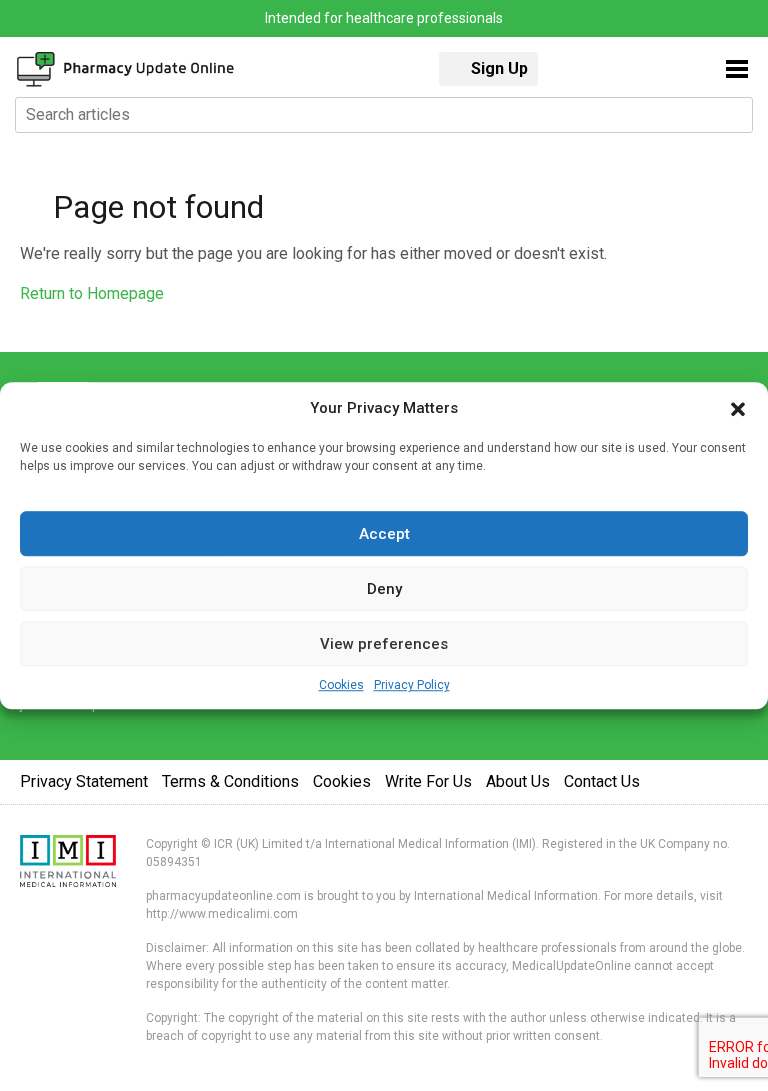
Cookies (341, 685)
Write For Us (428, 781)
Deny (384, 589)
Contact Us (602, 781)
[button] (738, 408)
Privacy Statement (84, 781)
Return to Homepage (92, 293)
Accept (384, 534)
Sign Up (499, 68)
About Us (518, 781)
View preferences (384, 644)
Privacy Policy (412, 685)
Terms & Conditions (230, 781)
